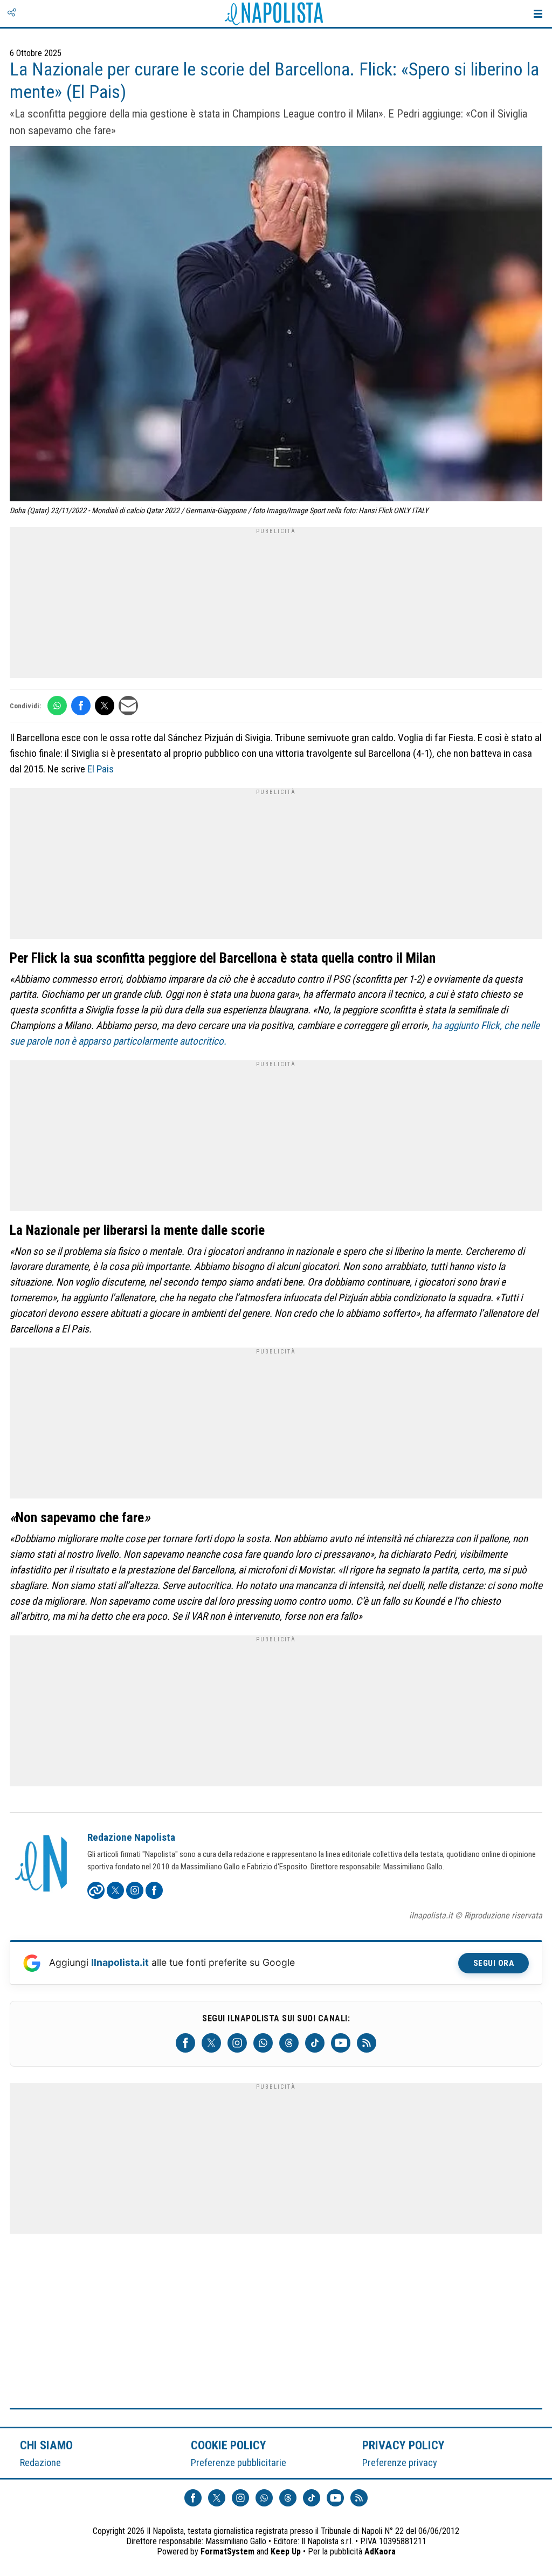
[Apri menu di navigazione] (538, 13)
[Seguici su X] (211, 2043)
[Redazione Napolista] (42, 1864)
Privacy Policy (404, 2445)
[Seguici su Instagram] (237, 2043)
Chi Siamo (46, 2445)
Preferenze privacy (400, 2463)
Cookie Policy (229, 2445)
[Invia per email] (128, 706)
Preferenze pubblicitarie (239, 2463)
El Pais (99, 769)
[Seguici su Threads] (289, 2043)
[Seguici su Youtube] (341, 2043)
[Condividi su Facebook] (81, 706)
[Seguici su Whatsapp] (263, 2043)
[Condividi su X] (105, 706)
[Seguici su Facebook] (185, 2043)
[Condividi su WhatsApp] (57, 706)
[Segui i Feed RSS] (367, 2043)
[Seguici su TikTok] (315, 2043)
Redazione (40, 2463)
